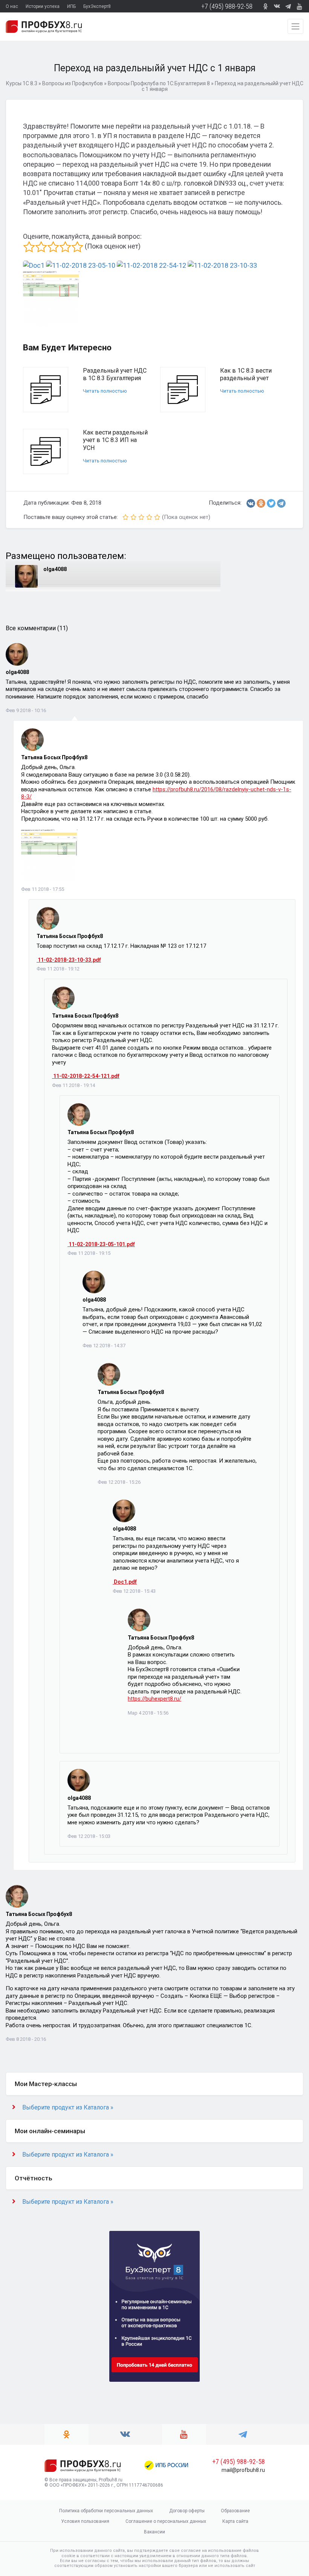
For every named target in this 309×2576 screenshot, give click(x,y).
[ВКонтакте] (251, 503)
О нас (12, 6)
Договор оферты (187, 2511)
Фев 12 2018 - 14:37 (104, 1346)
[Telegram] (281, 503)
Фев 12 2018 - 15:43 (134, 1591)
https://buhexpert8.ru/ (154, 1699)
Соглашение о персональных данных (166, 2521)
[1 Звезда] (29, 247)
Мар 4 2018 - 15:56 (148, 1713)
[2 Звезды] (41, 247)
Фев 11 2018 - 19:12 (58, 969)
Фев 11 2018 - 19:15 (89, 1253)
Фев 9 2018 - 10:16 (26, 710)
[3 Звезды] (53, 247)
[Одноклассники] (261, 503)
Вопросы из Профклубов (73, 83)
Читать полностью (105, 391)
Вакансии (154, 2532)
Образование (235, 2511)
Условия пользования (85, 2521)
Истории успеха (43, 6)
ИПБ (71, 6)
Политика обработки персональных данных (106, 2511)
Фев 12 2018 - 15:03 (89, 1836)
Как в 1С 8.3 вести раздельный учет (246, 375)
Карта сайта (235, 2521)
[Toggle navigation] (295, 26)
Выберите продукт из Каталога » (68, 2107)
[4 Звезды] (65, 247)
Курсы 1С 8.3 (22, 83)
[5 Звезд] (77, 247)
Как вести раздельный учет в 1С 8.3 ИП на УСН (115, 440)
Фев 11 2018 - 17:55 (43, 889)
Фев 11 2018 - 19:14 (73, 1085)
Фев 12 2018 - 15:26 (119, 1482)
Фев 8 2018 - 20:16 (26, 2039)
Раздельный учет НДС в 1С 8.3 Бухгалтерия (115, 375)
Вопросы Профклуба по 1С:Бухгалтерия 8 (159, 83)
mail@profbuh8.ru (243, 2470)
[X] (271, 503)
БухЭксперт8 (97, 6)
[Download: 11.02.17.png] (49, 856)
